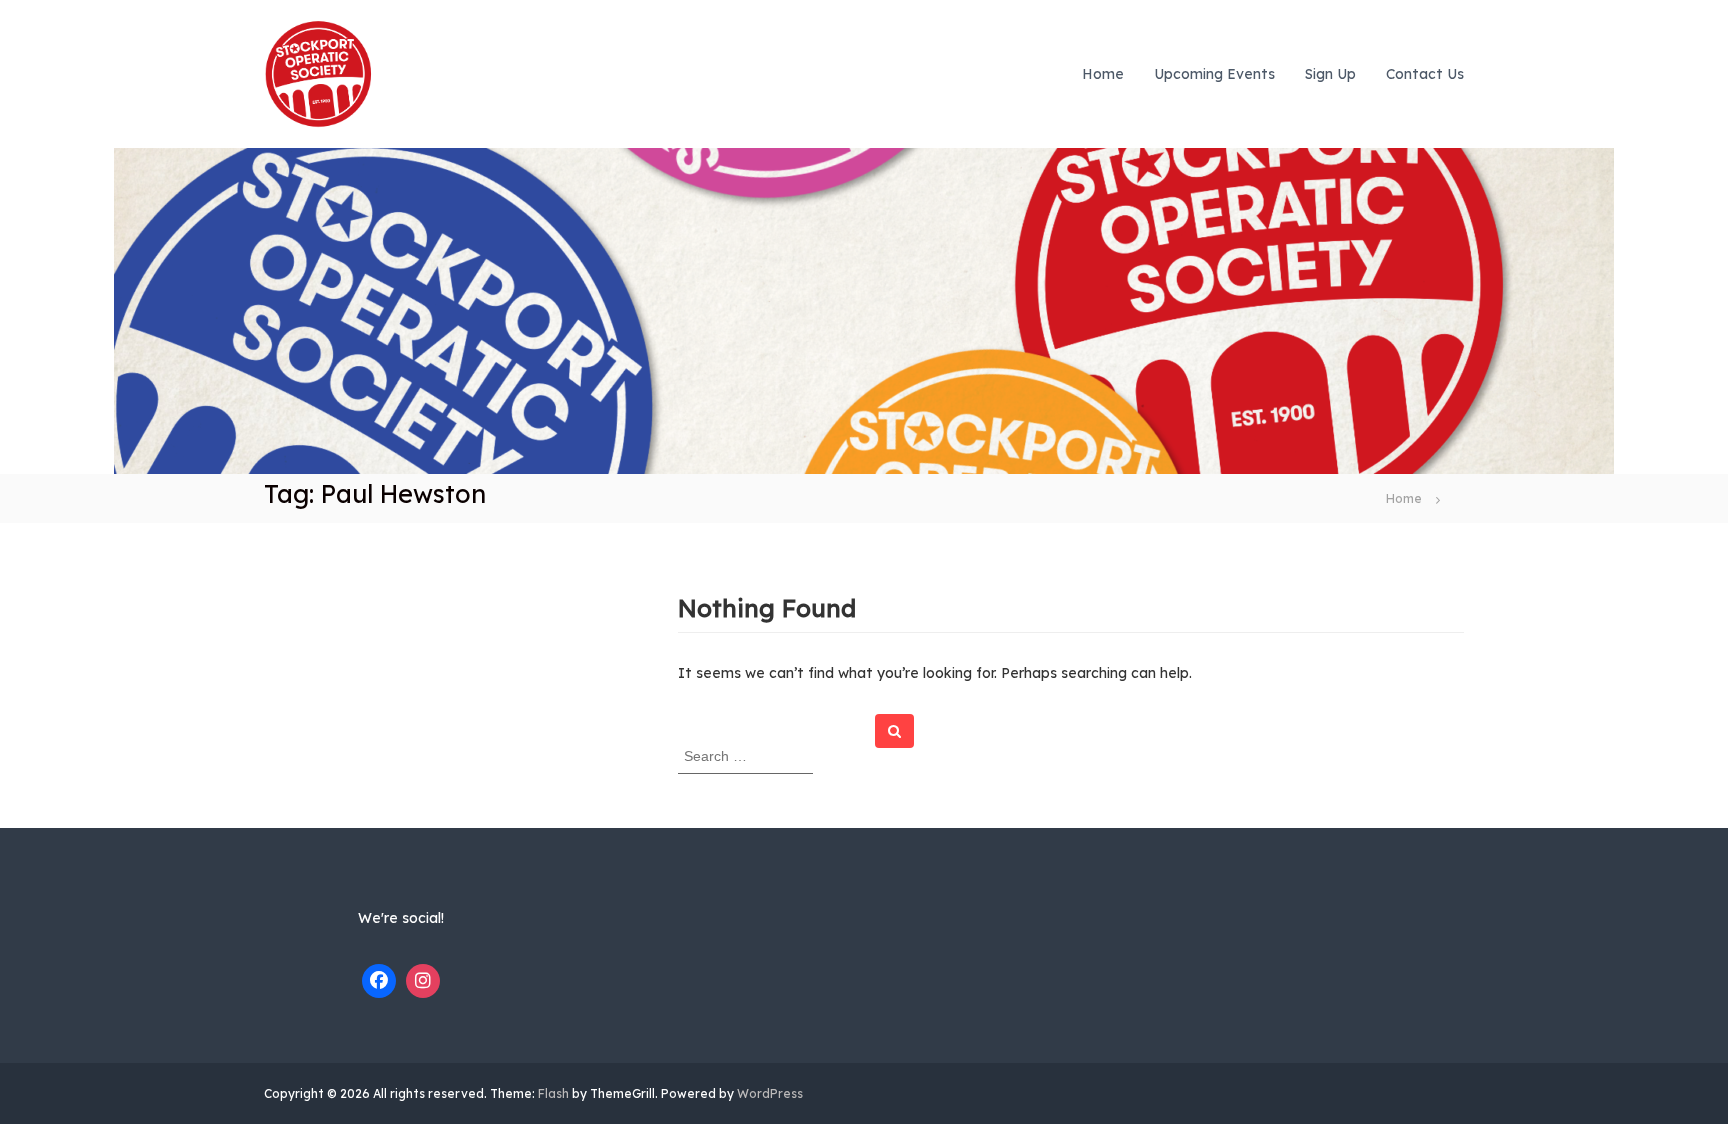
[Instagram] (423, 981)
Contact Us (1425, 74)
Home (1103, 74)
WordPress (770, 1093)
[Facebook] (379, 981)
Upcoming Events (1214, 74)
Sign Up (1330, 74)
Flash (553, 1093)
